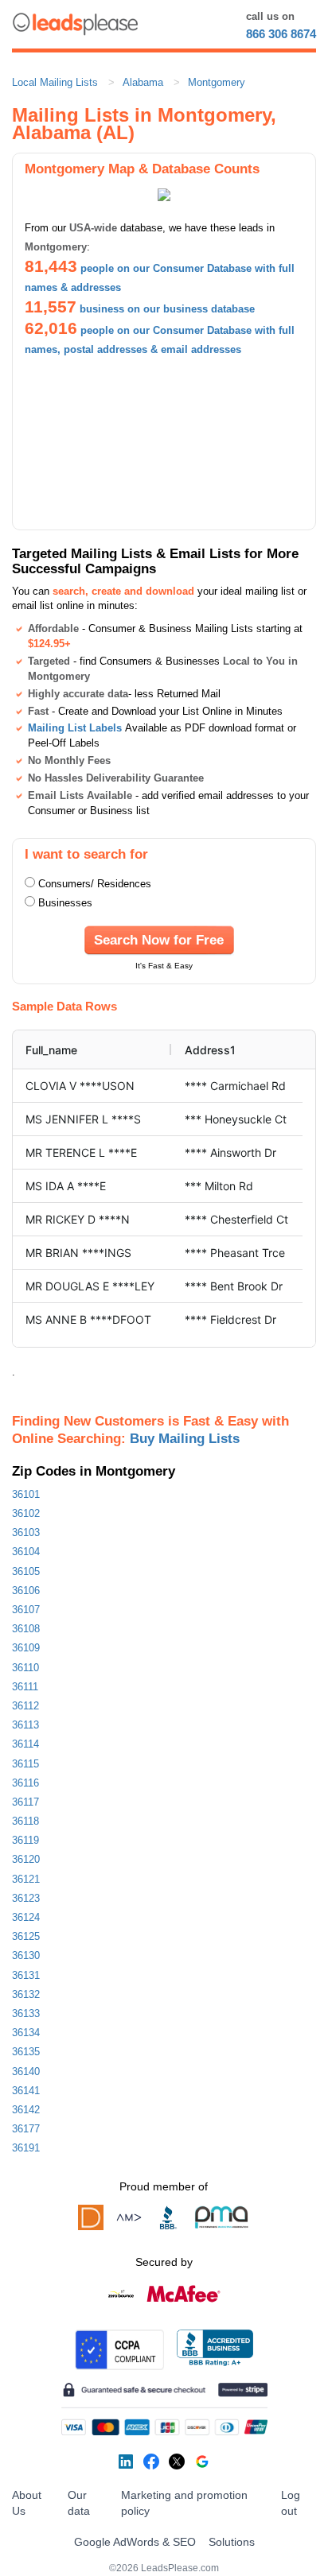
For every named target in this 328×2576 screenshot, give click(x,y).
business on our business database (167, 309)
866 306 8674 (281, 34)
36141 (26, 2091)
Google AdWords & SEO (135, 2542)
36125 (26, 1936)
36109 (26, 1648)
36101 (26, 1494)
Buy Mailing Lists (185, 1438)
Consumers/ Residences (95, 884)
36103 (26, 1532)
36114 (25, 1744)
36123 (26, 1898)
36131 (26, 1975)
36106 (26, 1591)
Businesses (65, 903)
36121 (26, 1879)
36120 (26, 1859)
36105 (26, 1571)
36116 (25, 1783)
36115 (25, 1764)
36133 (26, 2013)
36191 (26, 2148)
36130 (26, 1955)
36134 (26, 2033)
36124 (26, 1917)
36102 (26, 1513)
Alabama (143, 82)
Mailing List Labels (75, 728)
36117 (25, 1802)
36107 (26, 1610)
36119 (25, 1840)
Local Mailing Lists (55, 82)
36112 (25, 1706)
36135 (26, 2052)
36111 (25, 1687)
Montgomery (217, 82)
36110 (25, 1668)
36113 (25, 1725)
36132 (26, 1994)
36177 (26, 2129)
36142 (26, 2110)
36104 (26, 1552)
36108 (26, 1629)
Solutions (232, 2542)
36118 (25, 1821)
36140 (26, 2072)
